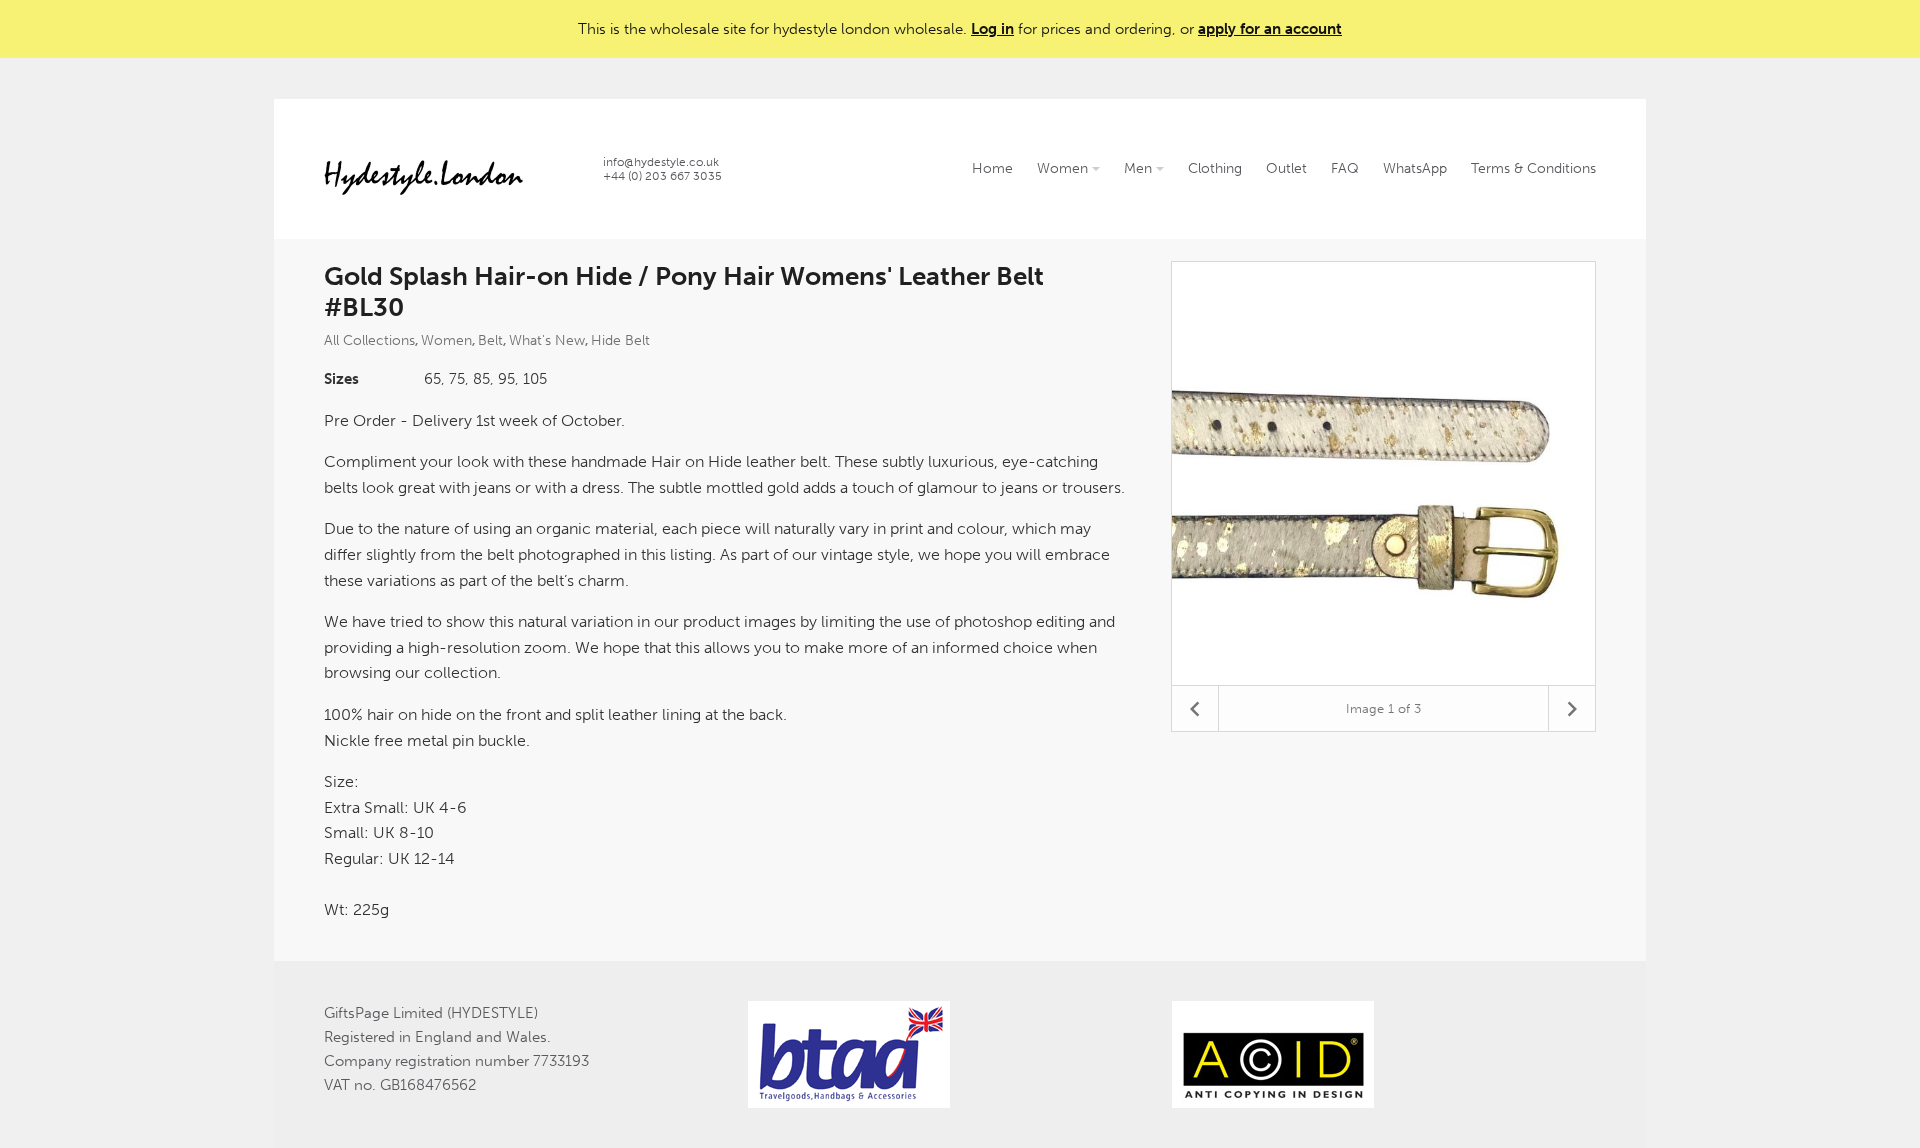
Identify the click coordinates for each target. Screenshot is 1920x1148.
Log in (992, 29)
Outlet (1286, 168)
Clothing (1215, 168)
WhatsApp (1415, 168)
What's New (547, 340)
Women (1064, 168)
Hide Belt (620, 340)
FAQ (1345, 168)
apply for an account (1270, 29)
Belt (490, 340)
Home (992, 168)
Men (1140, 168)
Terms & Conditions (1533, 168)
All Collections (369, 340)
